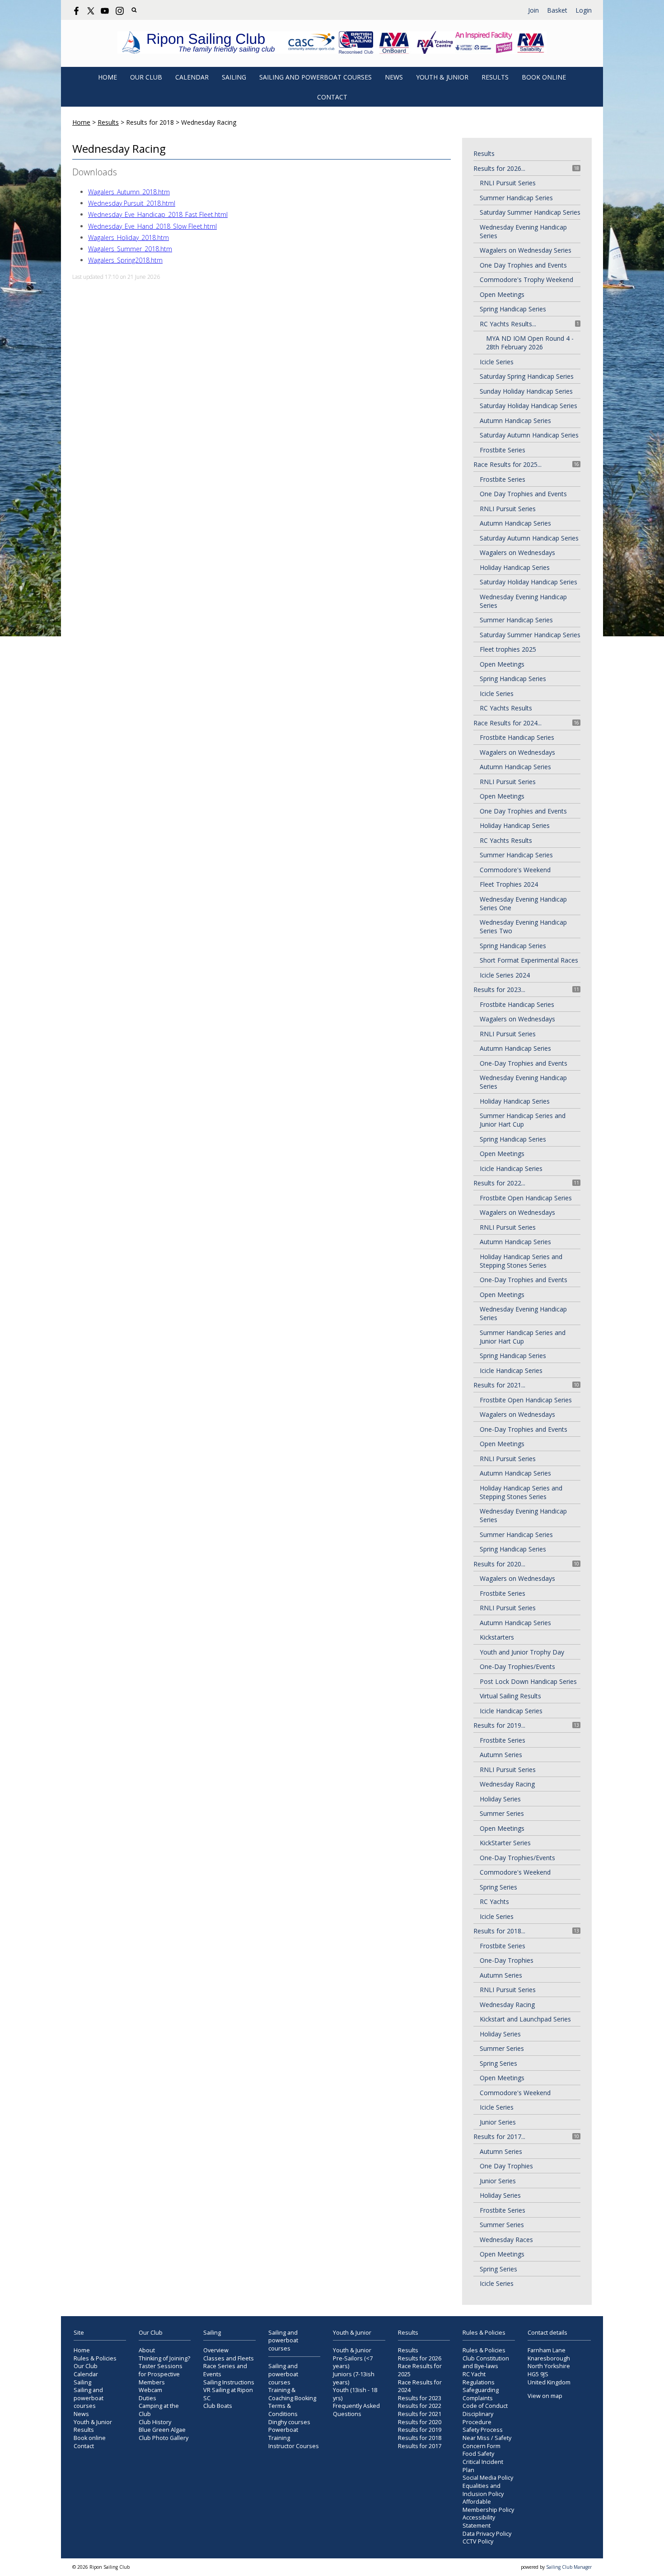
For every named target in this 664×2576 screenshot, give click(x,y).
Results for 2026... (499, 168)
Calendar (192, 77)
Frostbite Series (503, 450)
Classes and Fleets (229, 2358)
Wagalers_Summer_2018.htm (130, 249)
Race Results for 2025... (507, 464)
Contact (332, 97)
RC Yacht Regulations (479, 2378)
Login (584, 10)
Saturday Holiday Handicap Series (528, 406)
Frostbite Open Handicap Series (526, 1198)
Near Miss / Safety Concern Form (487, 2442)
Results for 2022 (420, 2406)
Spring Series (498, 1887)
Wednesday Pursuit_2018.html (132, 203)
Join (533, 10)
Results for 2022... (499, 1183)
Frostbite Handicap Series (517, 737)
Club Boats (218, 2406)
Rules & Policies (95, 2358)
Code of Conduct (485, 2406)
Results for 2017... (499, 2136)
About (147, 2350)
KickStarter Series (505, 1843)
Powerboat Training (283, 2434)
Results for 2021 (420, 2414)
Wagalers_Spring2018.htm (125, 260)
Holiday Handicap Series (515, 567)
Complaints (478, 2398)
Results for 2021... (499, 1385)
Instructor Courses (294, 2446)
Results (495, 77)
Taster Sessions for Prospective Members (161, 2374)
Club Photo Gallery (164, 2438)
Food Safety (478, 2454)
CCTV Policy (478, 2541)
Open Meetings (502, 294)
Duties (147, 2398)
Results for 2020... (499, 1564)
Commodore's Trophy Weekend (526, 280)
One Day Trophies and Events (523, 265)
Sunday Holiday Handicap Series (526, 391)
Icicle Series (497, 362)
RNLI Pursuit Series (508, 183)
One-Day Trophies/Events (517, 1666)
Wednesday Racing (507, 1784)
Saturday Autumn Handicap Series (529, 435)
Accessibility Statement (479, 2522)
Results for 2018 (420, 2438)
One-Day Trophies (507, 1960)
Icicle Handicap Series (511, 1168)
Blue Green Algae (162, 2430)
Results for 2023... (499, 990)
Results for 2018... (499, 1931)
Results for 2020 (420, 2422)
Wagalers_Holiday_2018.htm (129, 237)
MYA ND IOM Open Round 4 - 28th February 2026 (530, 343)
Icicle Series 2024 (505, 975)
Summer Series (502, 1813)
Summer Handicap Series (516, 198)
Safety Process (483, 2430)
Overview (216, 2350)
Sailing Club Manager (569, 2567)
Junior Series (498, 2122)
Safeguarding (481, 2390)
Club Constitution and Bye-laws (486, 2362)
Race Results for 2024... (507, 723)
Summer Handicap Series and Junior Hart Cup (523, 1120)
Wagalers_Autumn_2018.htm (129, 192)
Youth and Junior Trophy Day (522, 1652)
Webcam (150, 2390)
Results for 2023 (420, 2398)
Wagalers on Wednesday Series (526, 250)
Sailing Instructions (229, 2382)
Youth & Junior (442, 77)
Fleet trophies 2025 (508, 649)
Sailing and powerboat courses (316, 77)
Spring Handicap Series (513, 309)
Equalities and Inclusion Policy (483, 2490)
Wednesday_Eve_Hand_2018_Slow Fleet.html (152, 226)
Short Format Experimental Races (529, 960)
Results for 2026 (420, 2358)
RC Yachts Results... (508, 324)
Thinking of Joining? (164, 2358)
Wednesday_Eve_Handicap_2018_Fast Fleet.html (158, 214)
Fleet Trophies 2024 (509, 884)
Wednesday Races (506, 2240)
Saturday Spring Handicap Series (527, 376)
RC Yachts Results (506, 708)
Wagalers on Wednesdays (517, 552)
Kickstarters (497, 1637)
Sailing (234, 77)
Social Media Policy (488, 2478)
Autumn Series (501, 1755)
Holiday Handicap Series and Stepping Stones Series (521, 1261)
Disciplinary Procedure (478, 2418)
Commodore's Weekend (515, 870)
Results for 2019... (499, 1725)
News (394, 77)
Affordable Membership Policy (488, 2506)
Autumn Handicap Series (515, 421)
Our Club (146, 77)
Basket (557, 10)
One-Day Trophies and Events (524, 1063)
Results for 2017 (420, 2446)
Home (108, 77)
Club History (155, 2422)
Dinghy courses (289, 2422)
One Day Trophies (506, 2166)
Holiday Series (500, 1799)
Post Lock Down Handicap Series (528, 1681)
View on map (545, 2396)
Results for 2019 (420, 2430)
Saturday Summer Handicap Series (530, 212)
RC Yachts (494, 1901)
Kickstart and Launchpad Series (525, 2019)
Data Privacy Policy (487, 2534)
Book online (544, 77)
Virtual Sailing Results (510, 1696)
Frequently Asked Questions (356, 2410)
